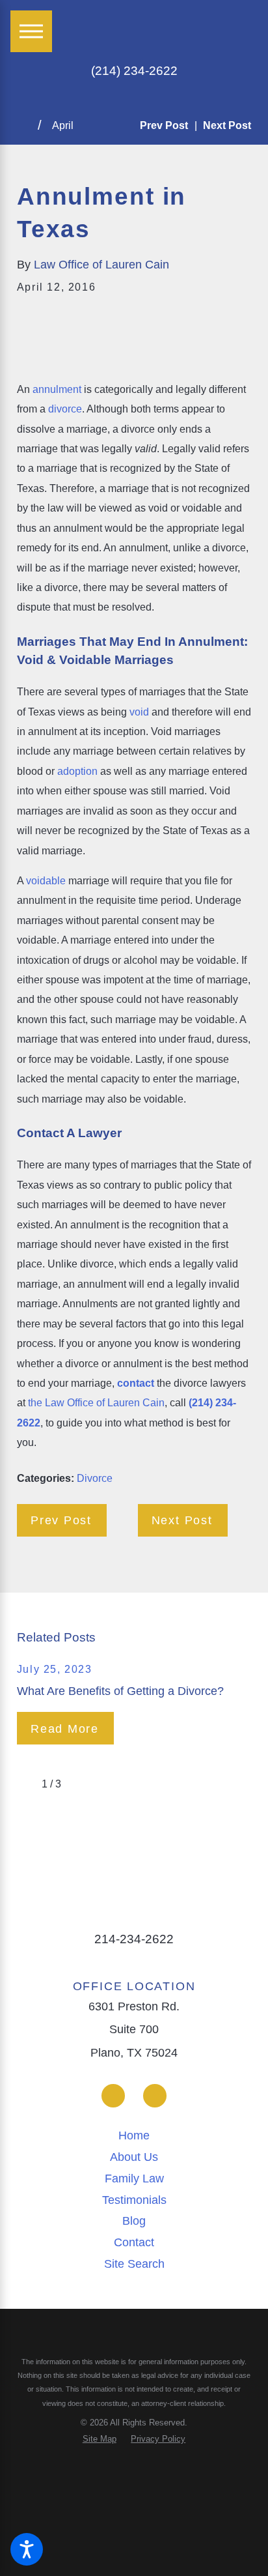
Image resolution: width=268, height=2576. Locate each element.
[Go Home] (27, 126)
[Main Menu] (31, 31)
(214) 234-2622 (134, 71)
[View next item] (79, 1784)
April (63, 125)
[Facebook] (113, 2096)
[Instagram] (155, 2096)
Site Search (134, 2264)
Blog (134, 2221)
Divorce (95, 1478)
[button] (27, 2549)
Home (134, 2135)
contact (136, 1383)
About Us (134, 2157)
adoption (77, 771)
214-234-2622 (134, 1939)
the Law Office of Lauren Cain (96, 1402)
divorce (65, 409)
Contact (134, 2242)
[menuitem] (134, 2136)
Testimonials (134, 2200)
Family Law (134, 2178)
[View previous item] (24, 1784)
